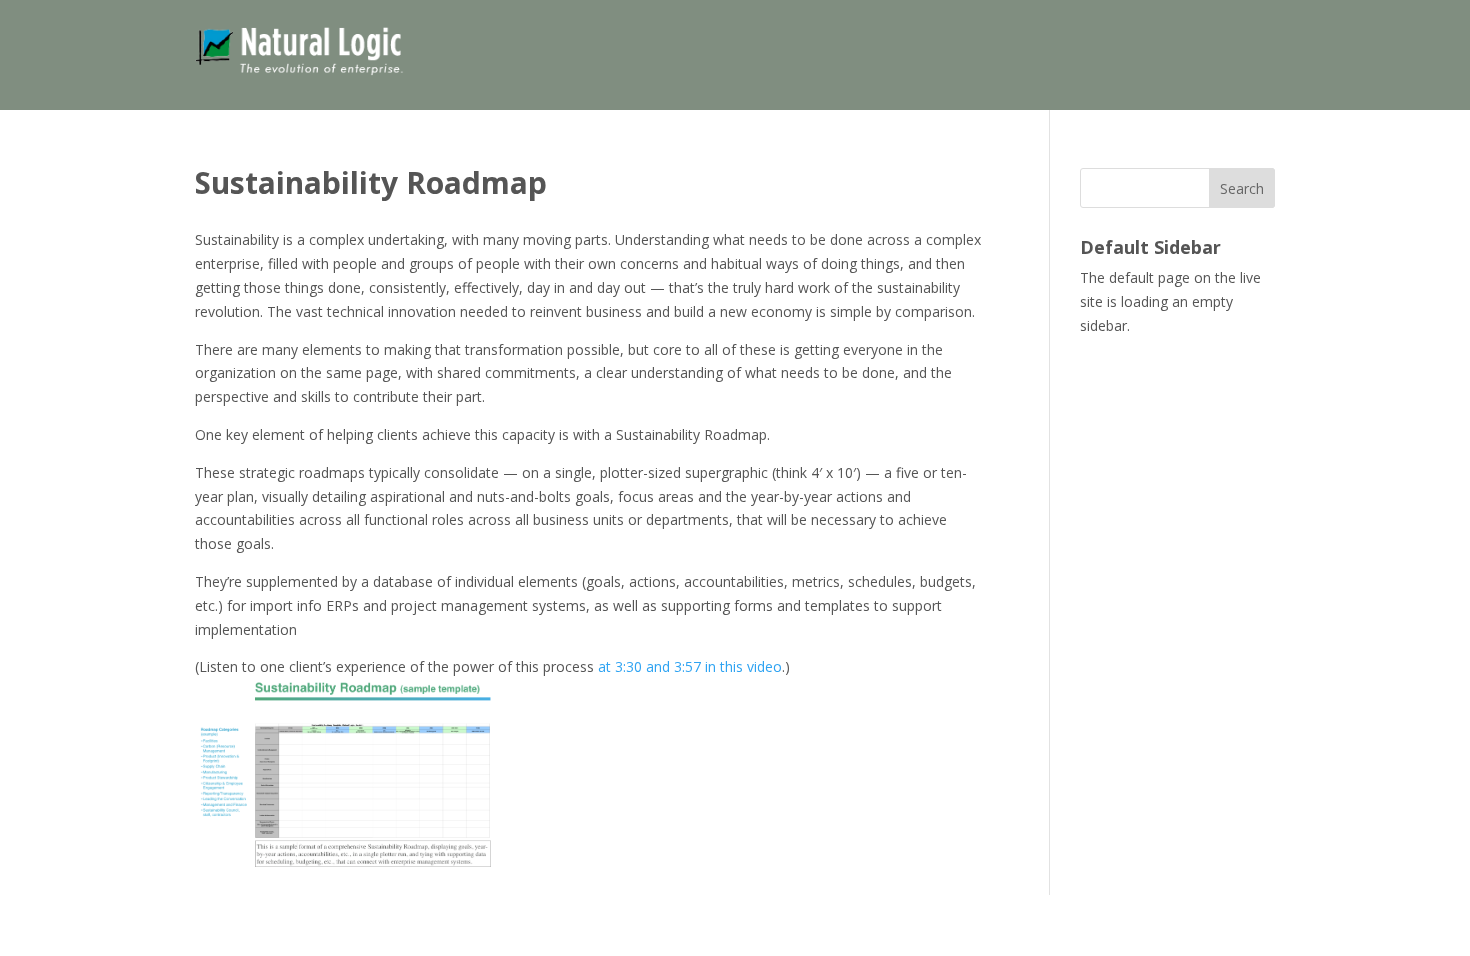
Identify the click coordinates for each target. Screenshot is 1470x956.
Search (1242, 188)
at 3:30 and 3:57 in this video (690, 666)
